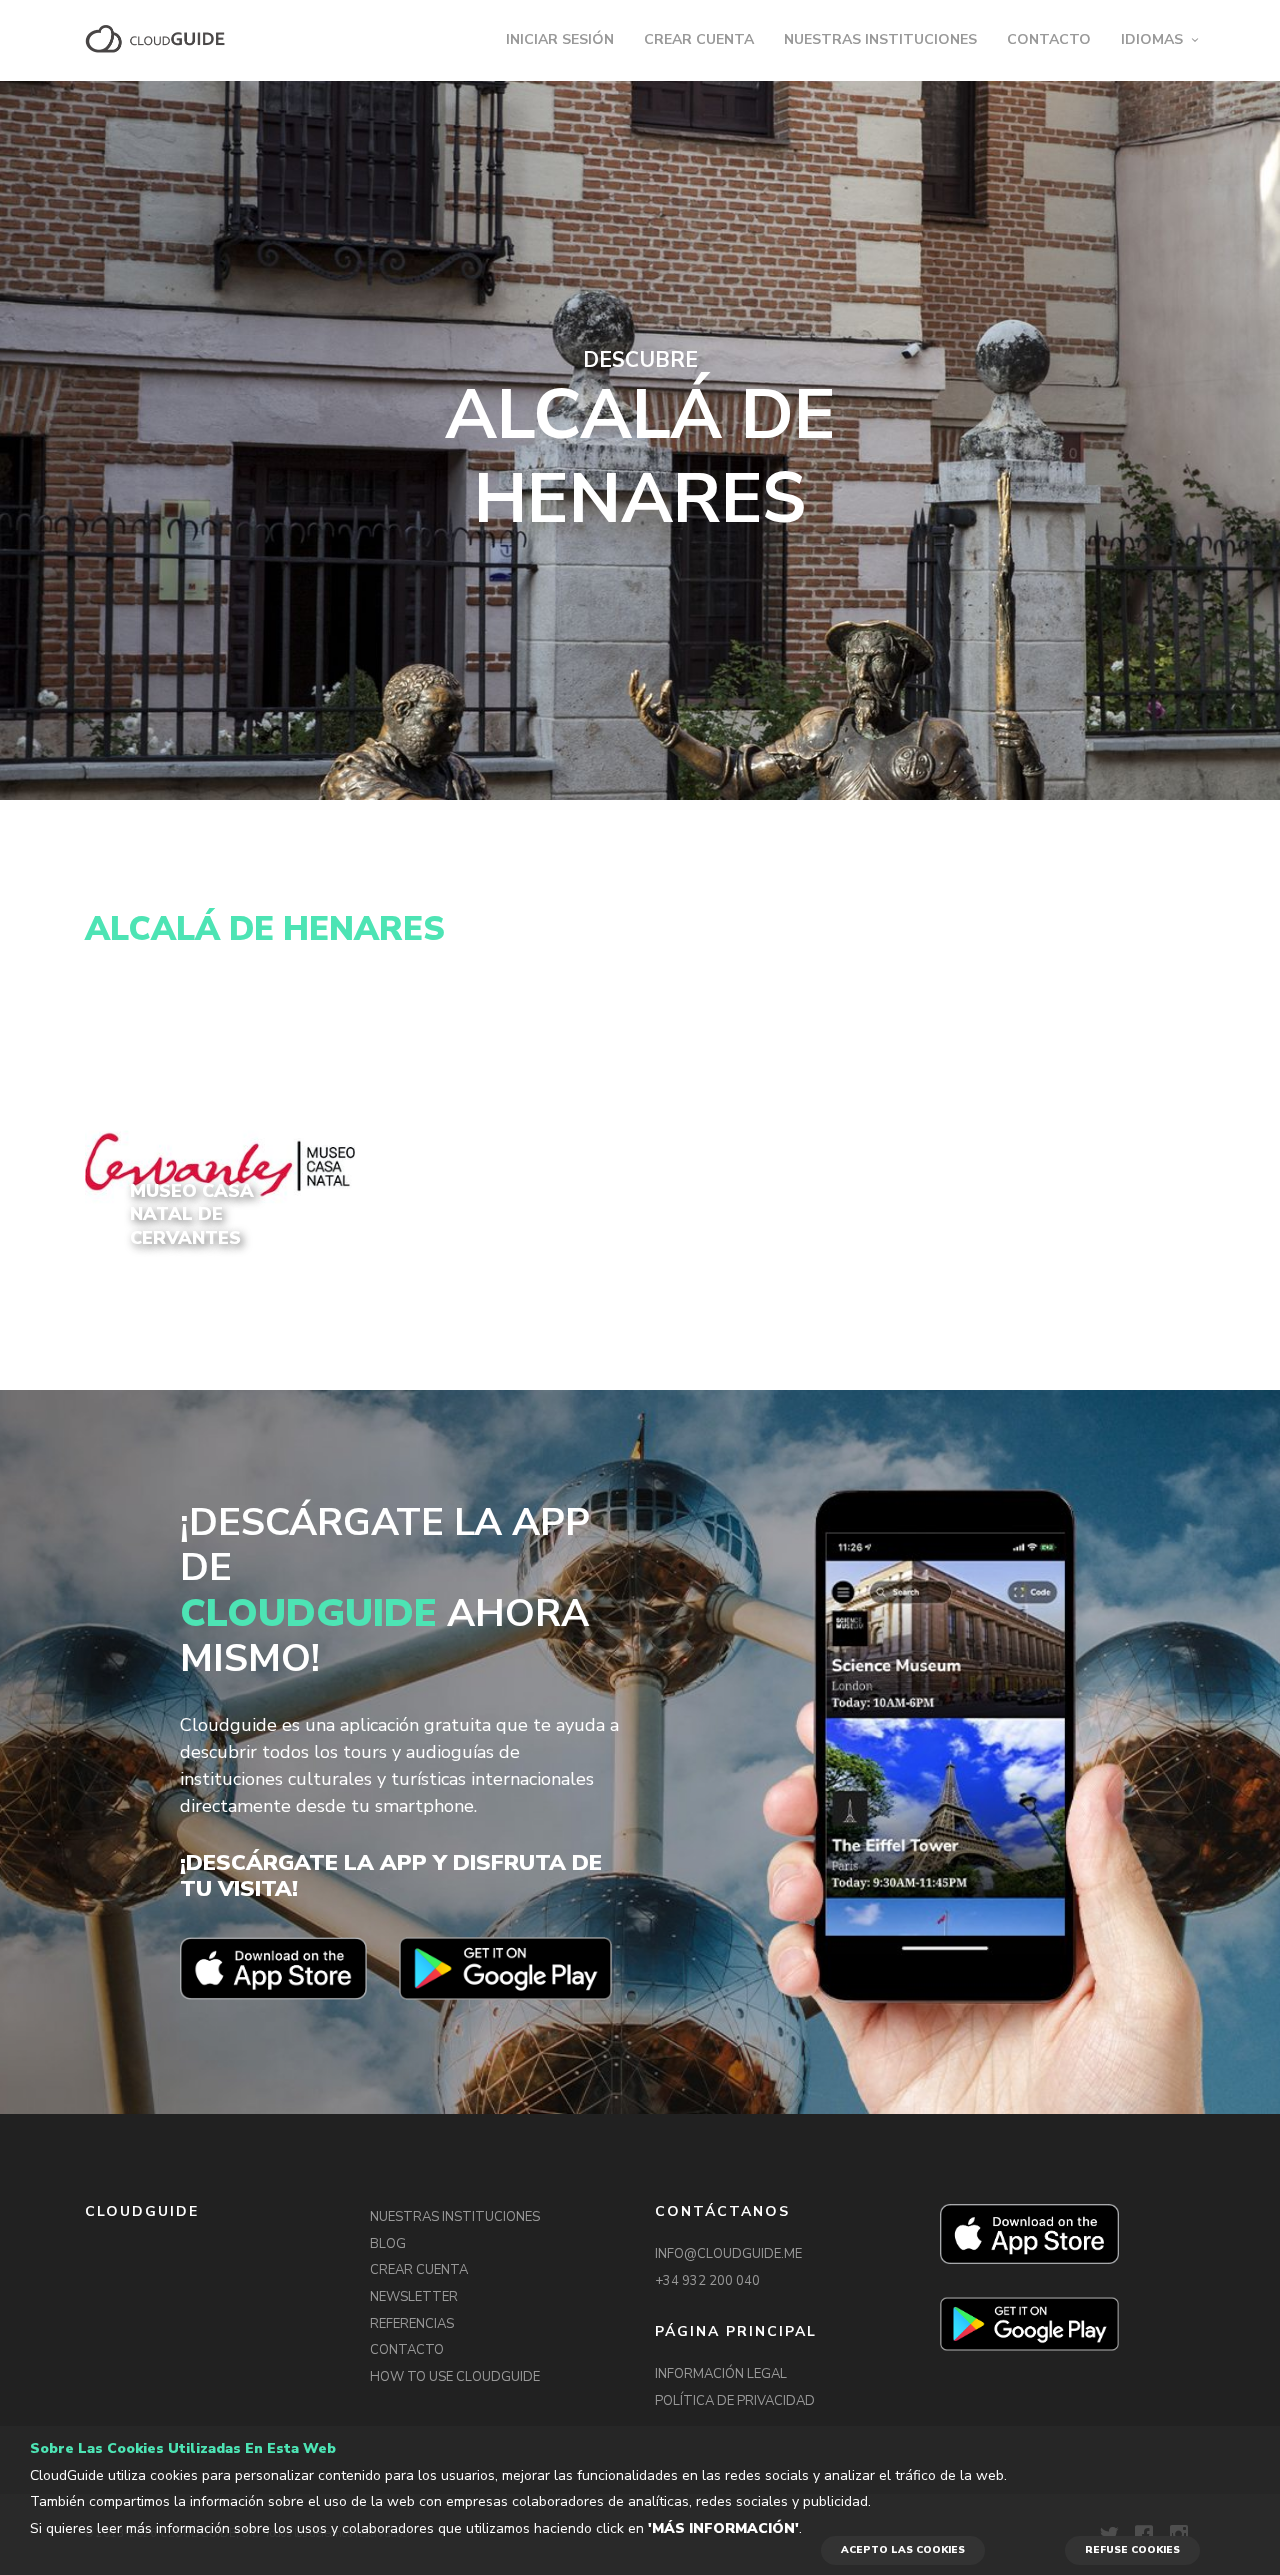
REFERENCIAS (412, 2324)
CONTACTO (1049, 39)
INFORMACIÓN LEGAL (721, 2374)
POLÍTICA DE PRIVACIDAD (735, 2401)
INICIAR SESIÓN (560, 39)
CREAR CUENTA (699, 39)
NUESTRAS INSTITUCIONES (880, 39)
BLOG (388, 2244)
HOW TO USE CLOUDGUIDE (455, 2377)
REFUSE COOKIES (1132, 2550)
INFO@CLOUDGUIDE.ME (728, 2254)
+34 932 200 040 (707, 2281)
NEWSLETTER (414, 2297)
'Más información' (723, 2528)
